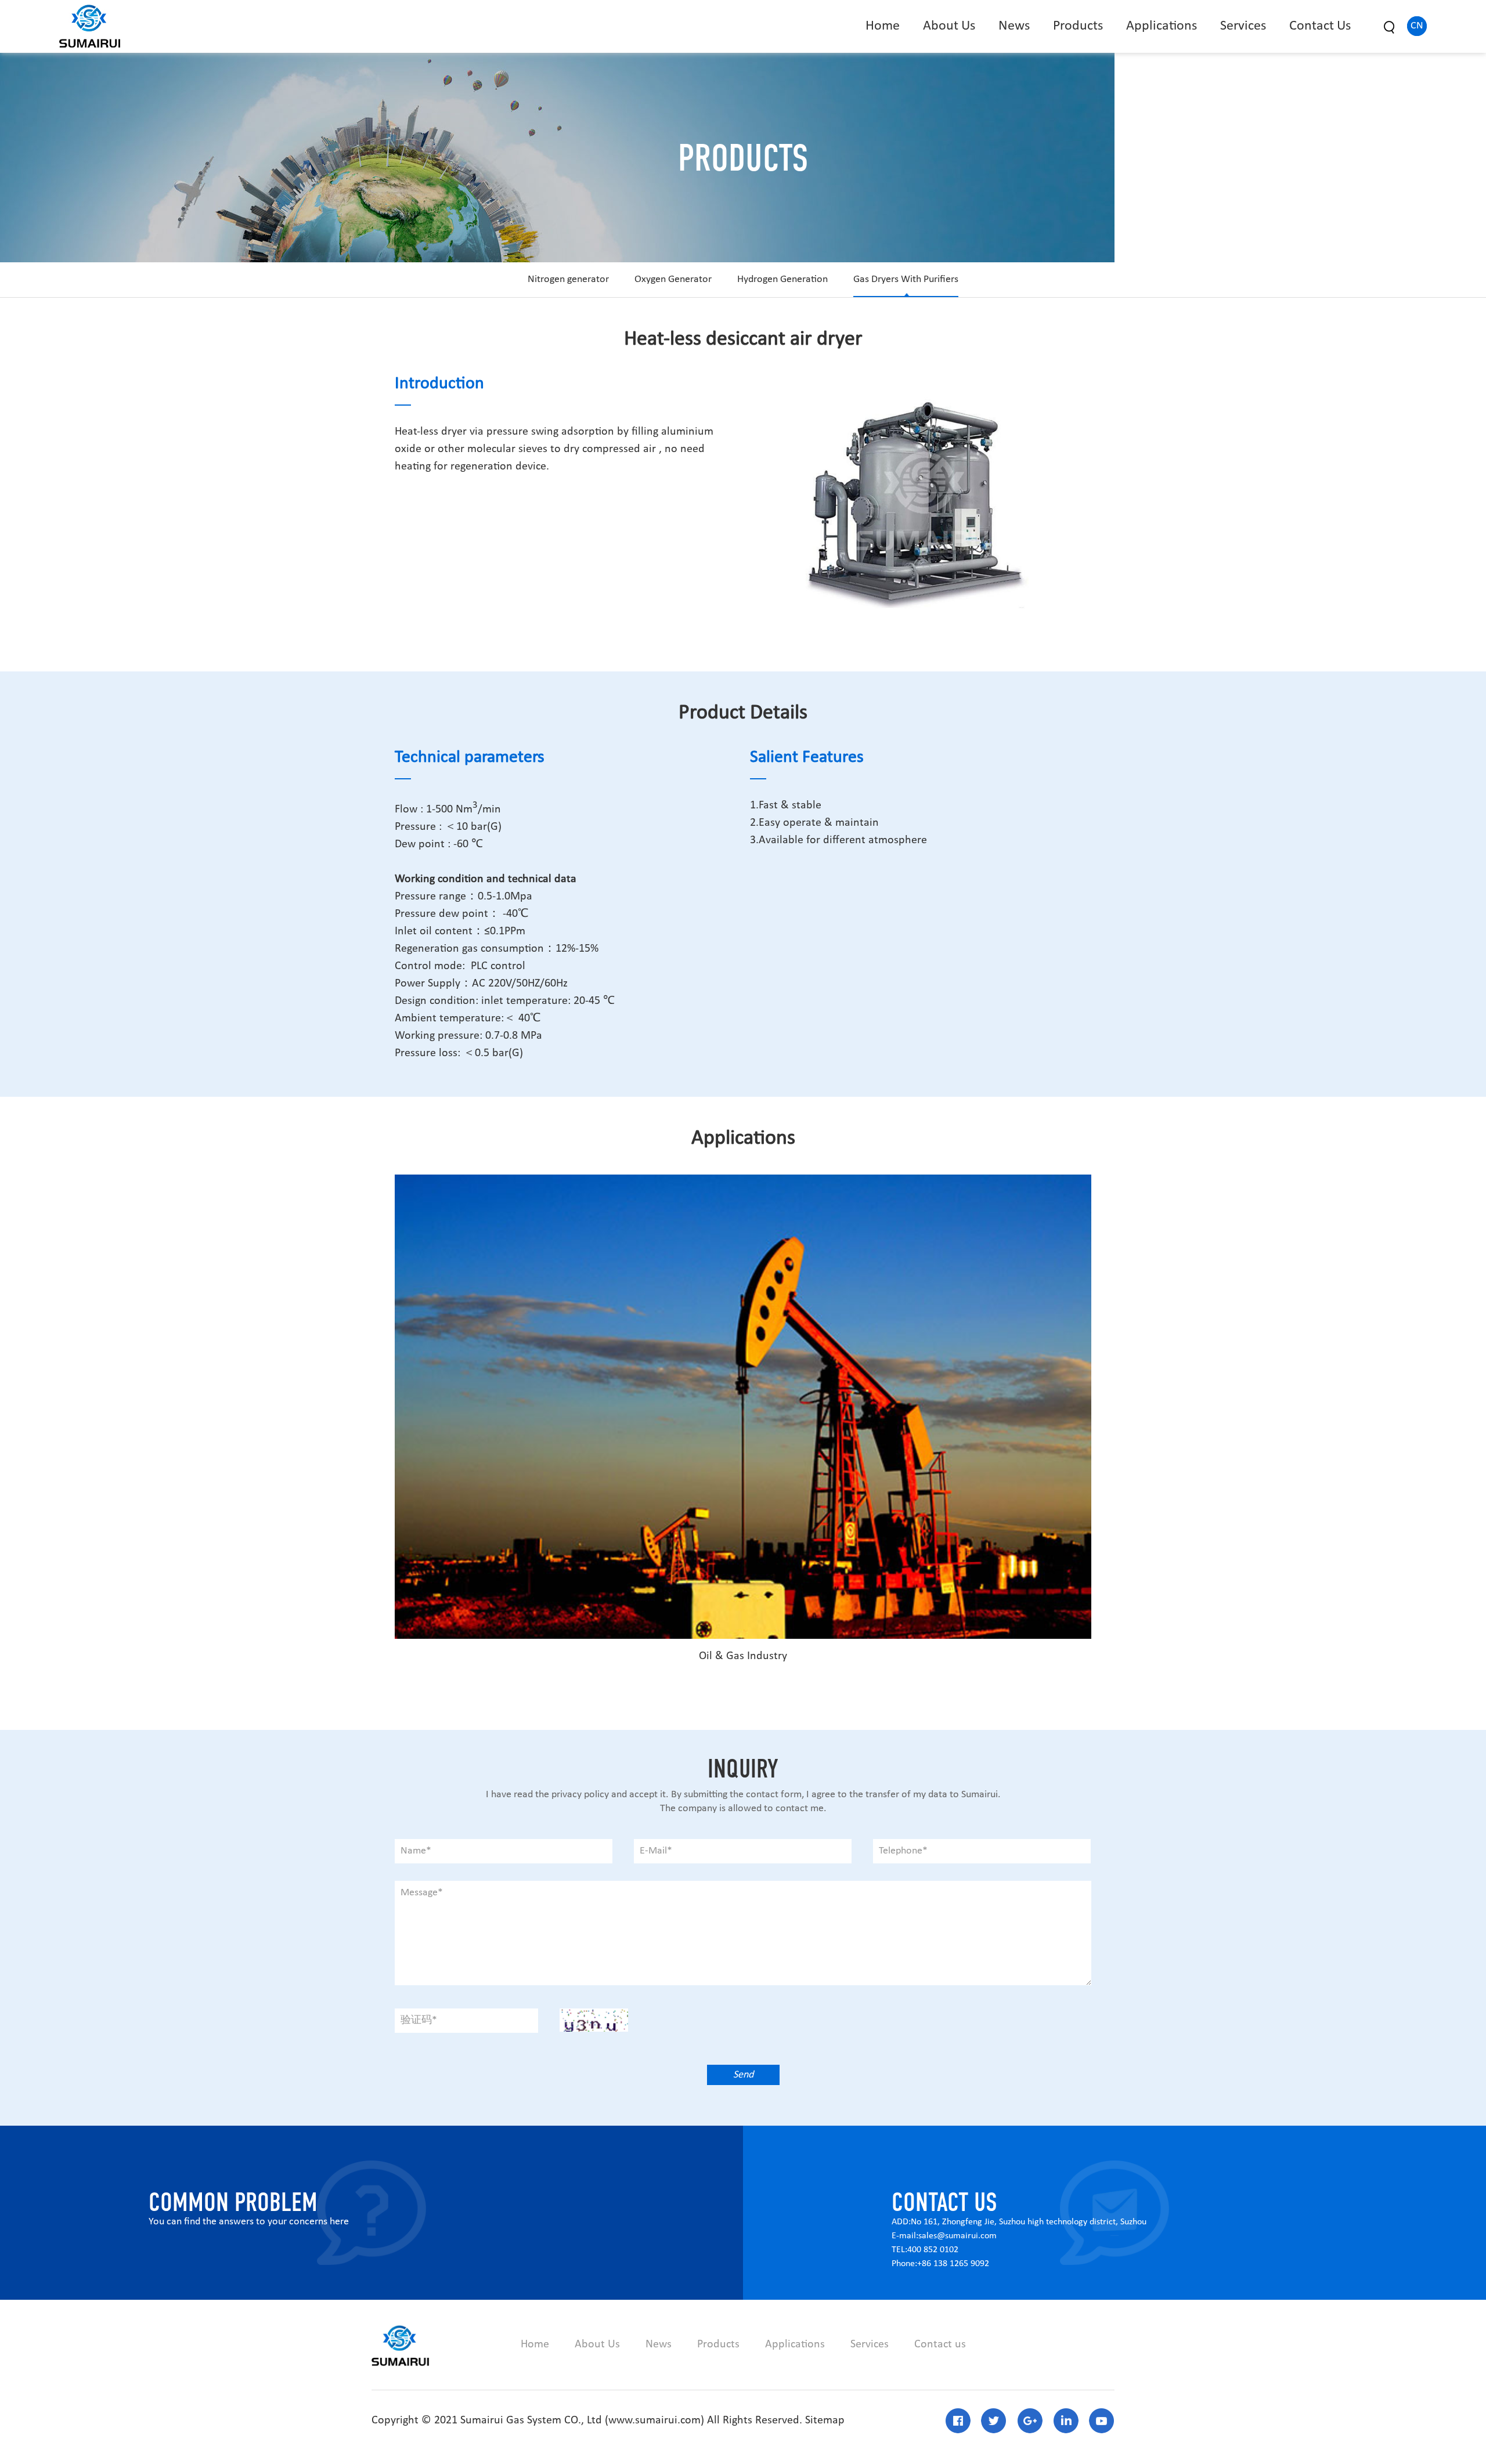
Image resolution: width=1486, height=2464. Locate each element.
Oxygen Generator (673, 279)
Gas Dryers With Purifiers (906, 279)
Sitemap (825, 2420)
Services (1243, 26)
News (1014, 26)
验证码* (419, 2020)
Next (1052, 493)
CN (1417, 26)
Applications (1162, 26)
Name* (416, 1851)
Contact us (940, 2344)
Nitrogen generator (568, 279)
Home (883, 26)
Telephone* (903, 1851)
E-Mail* (656, 1851)
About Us (949, 26)
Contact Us (1320, 26)
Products (1078, 26)
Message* (422, 1893)
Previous (783, 493)
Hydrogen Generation (782, 279)
